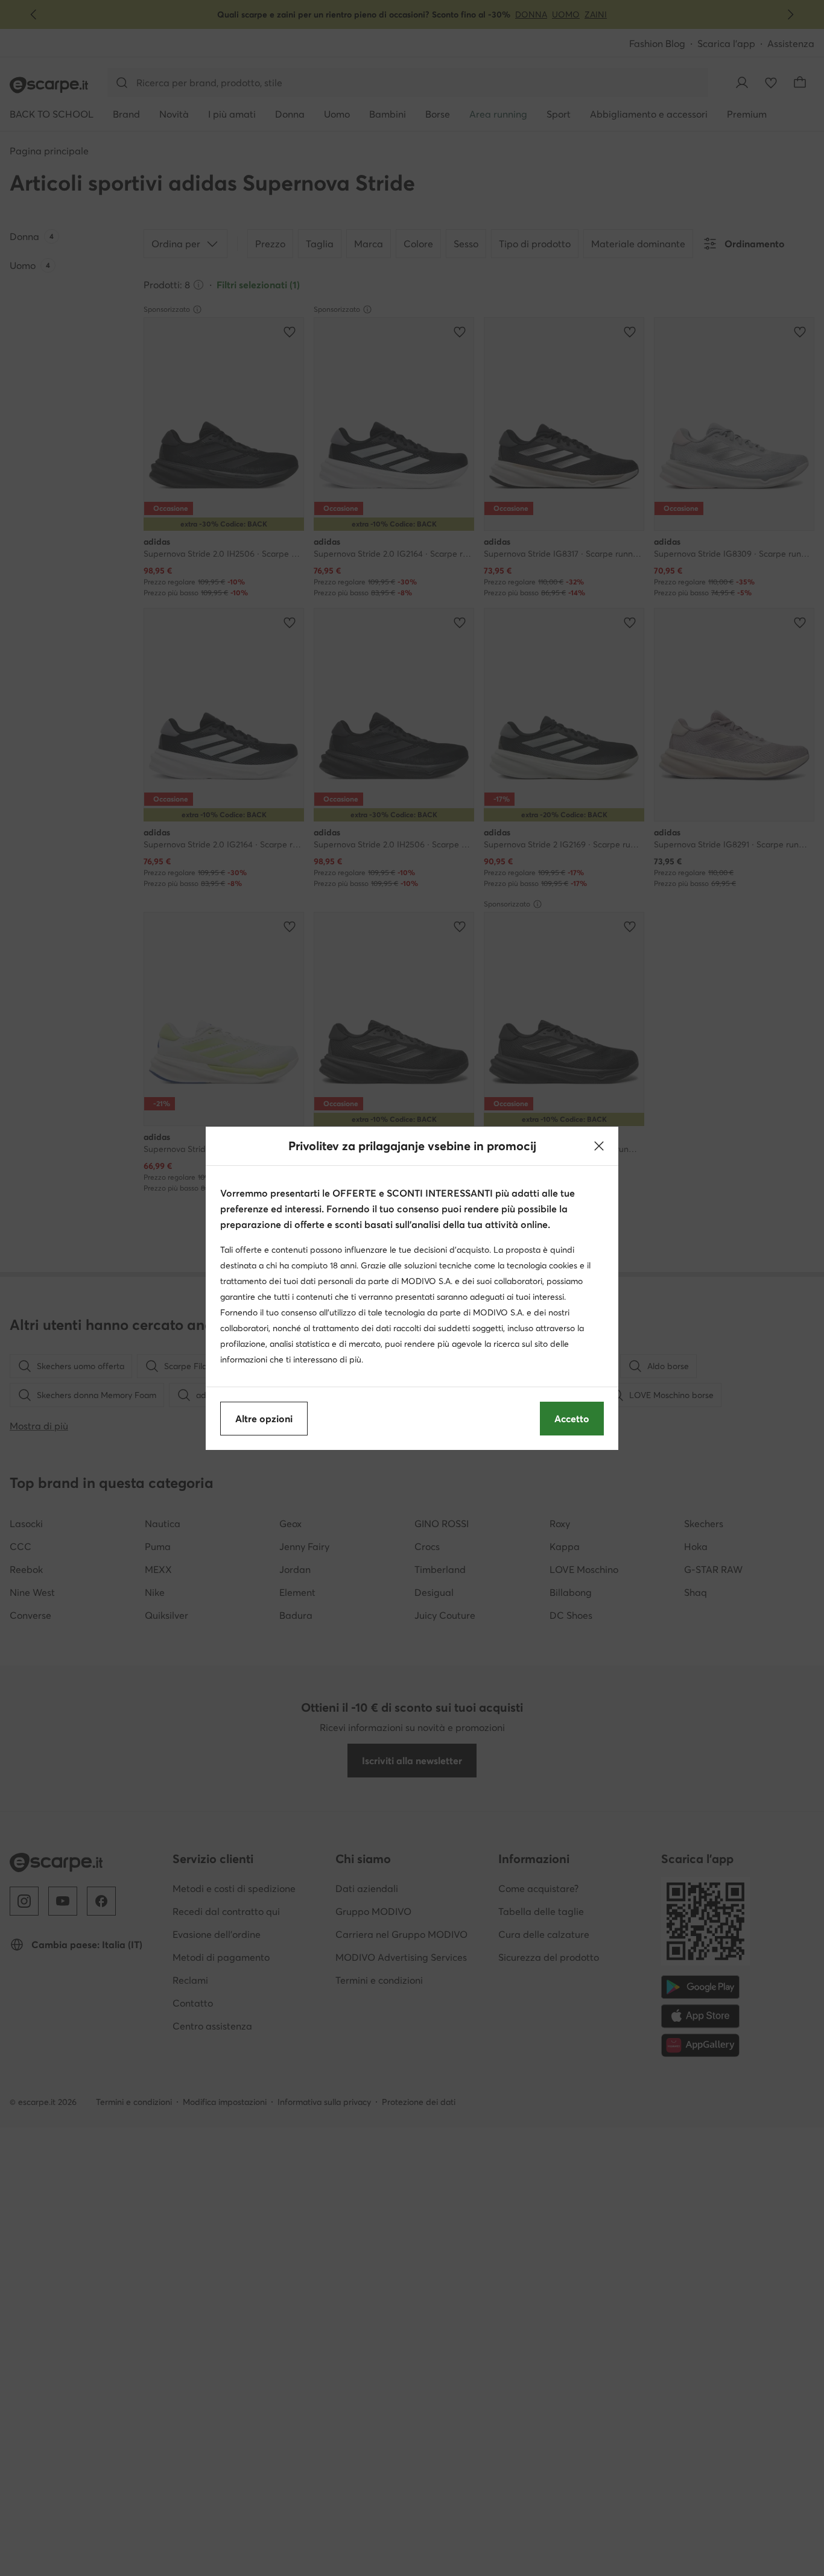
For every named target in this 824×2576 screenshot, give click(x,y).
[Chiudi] (599, 1146)
